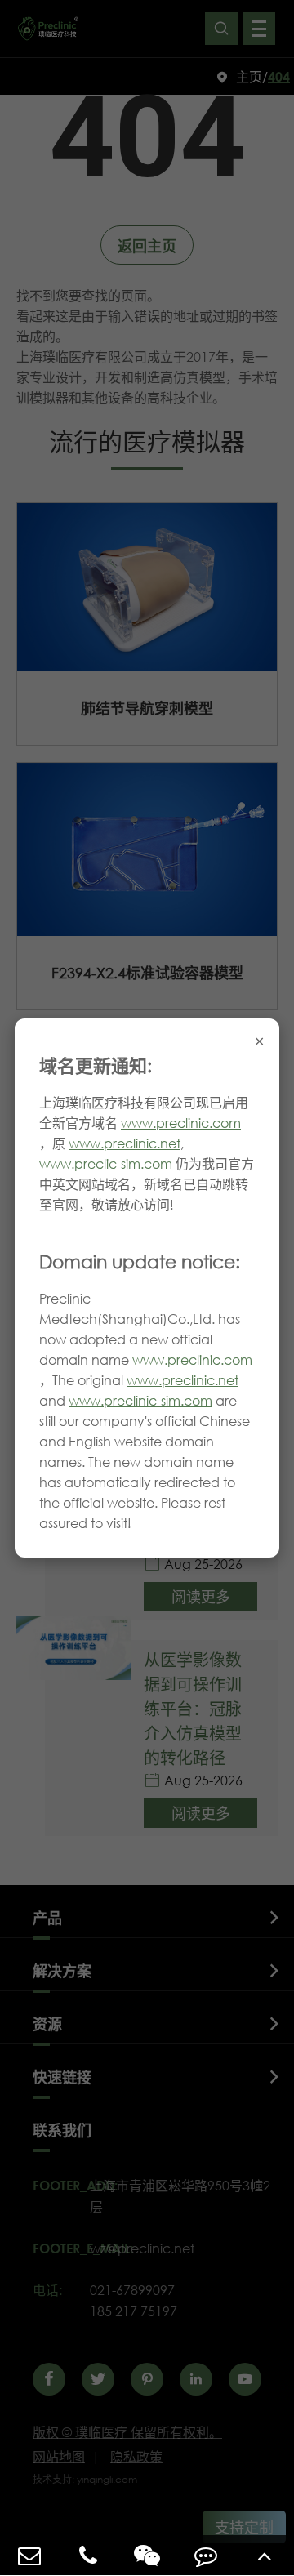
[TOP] (265, 2555)
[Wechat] (147, 2555)
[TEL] (88, 2555)
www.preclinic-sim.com (140, 1400)
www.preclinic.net (125, 1143)
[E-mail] (29, 2555)
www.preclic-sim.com (106, 1163)
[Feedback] (206, 2555)
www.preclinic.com (181, 1123)
